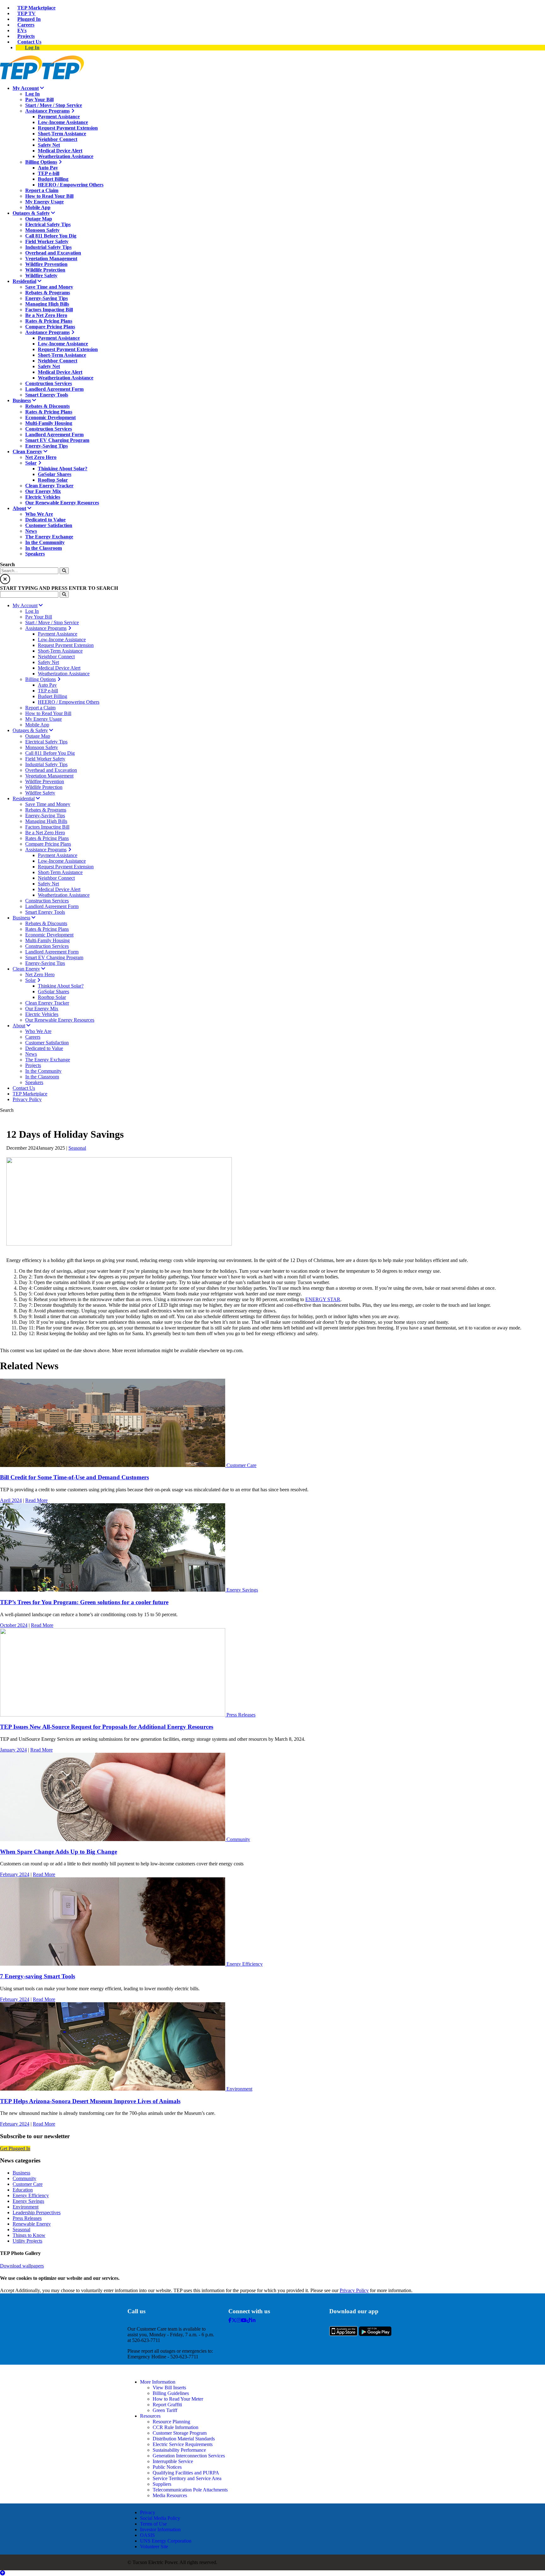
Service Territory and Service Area (187, 2478)
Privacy (148, 2512)
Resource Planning (171, 2422)
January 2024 (13, 1750)
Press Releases (241, 1715)
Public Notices (167, 2467)
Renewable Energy (32, 2224)
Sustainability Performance (179, 2450)
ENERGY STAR (323, 1299)
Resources (150, 2416)
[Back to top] (3, 2573)
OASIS (147, 2535)
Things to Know (29, 2235)
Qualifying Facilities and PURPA (186, 2473)
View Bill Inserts (169, 2388)
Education (23, 2190)
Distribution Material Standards (184, 2439)
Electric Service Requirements (183, 2444)
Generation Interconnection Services (189, 2456)
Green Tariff (165, 2410)
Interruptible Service (173, 2461)
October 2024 (14, 1625)
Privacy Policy (354, 2290)
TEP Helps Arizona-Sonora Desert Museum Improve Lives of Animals (90, 2101)
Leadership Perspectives (37, 2212)
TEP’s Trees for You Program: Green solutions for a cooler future (84, 1602)
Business (21, 2173)
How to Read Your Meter (178, 2399)
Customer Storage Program (180, 2433)
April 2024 (11, 1500)
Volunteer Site (154, 2547)
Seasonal (77, 1148)
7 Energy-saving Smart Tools (38, 1976)
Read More (36, 1500)
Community (238, 1839)
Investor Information (160, 2529)
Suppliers (162, 2484)
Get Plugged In (15, 2148)
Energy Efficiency (245, 1964)
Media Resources (170, 2495)
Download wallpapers (22, 2266)
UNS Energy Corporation (166, 2541)
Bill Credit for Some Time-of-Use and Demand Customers (74, 1477)
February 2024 (15, 1874)
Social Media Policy (160, 2518)
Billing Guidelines (171, 2393)
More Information (158, 2382)
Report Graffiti (167, 2405)
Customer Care (241, 1465)
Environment (239, 2089)
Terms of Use (153, 2524)
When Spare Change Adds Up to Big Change (59, 1852)
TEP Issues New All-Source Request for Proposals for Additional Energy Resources (107, 1727)
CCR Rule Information (176, 2427)
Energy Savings (242, 1590)
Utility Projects (27, 2241)
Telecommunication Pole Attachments (190, 2490)
